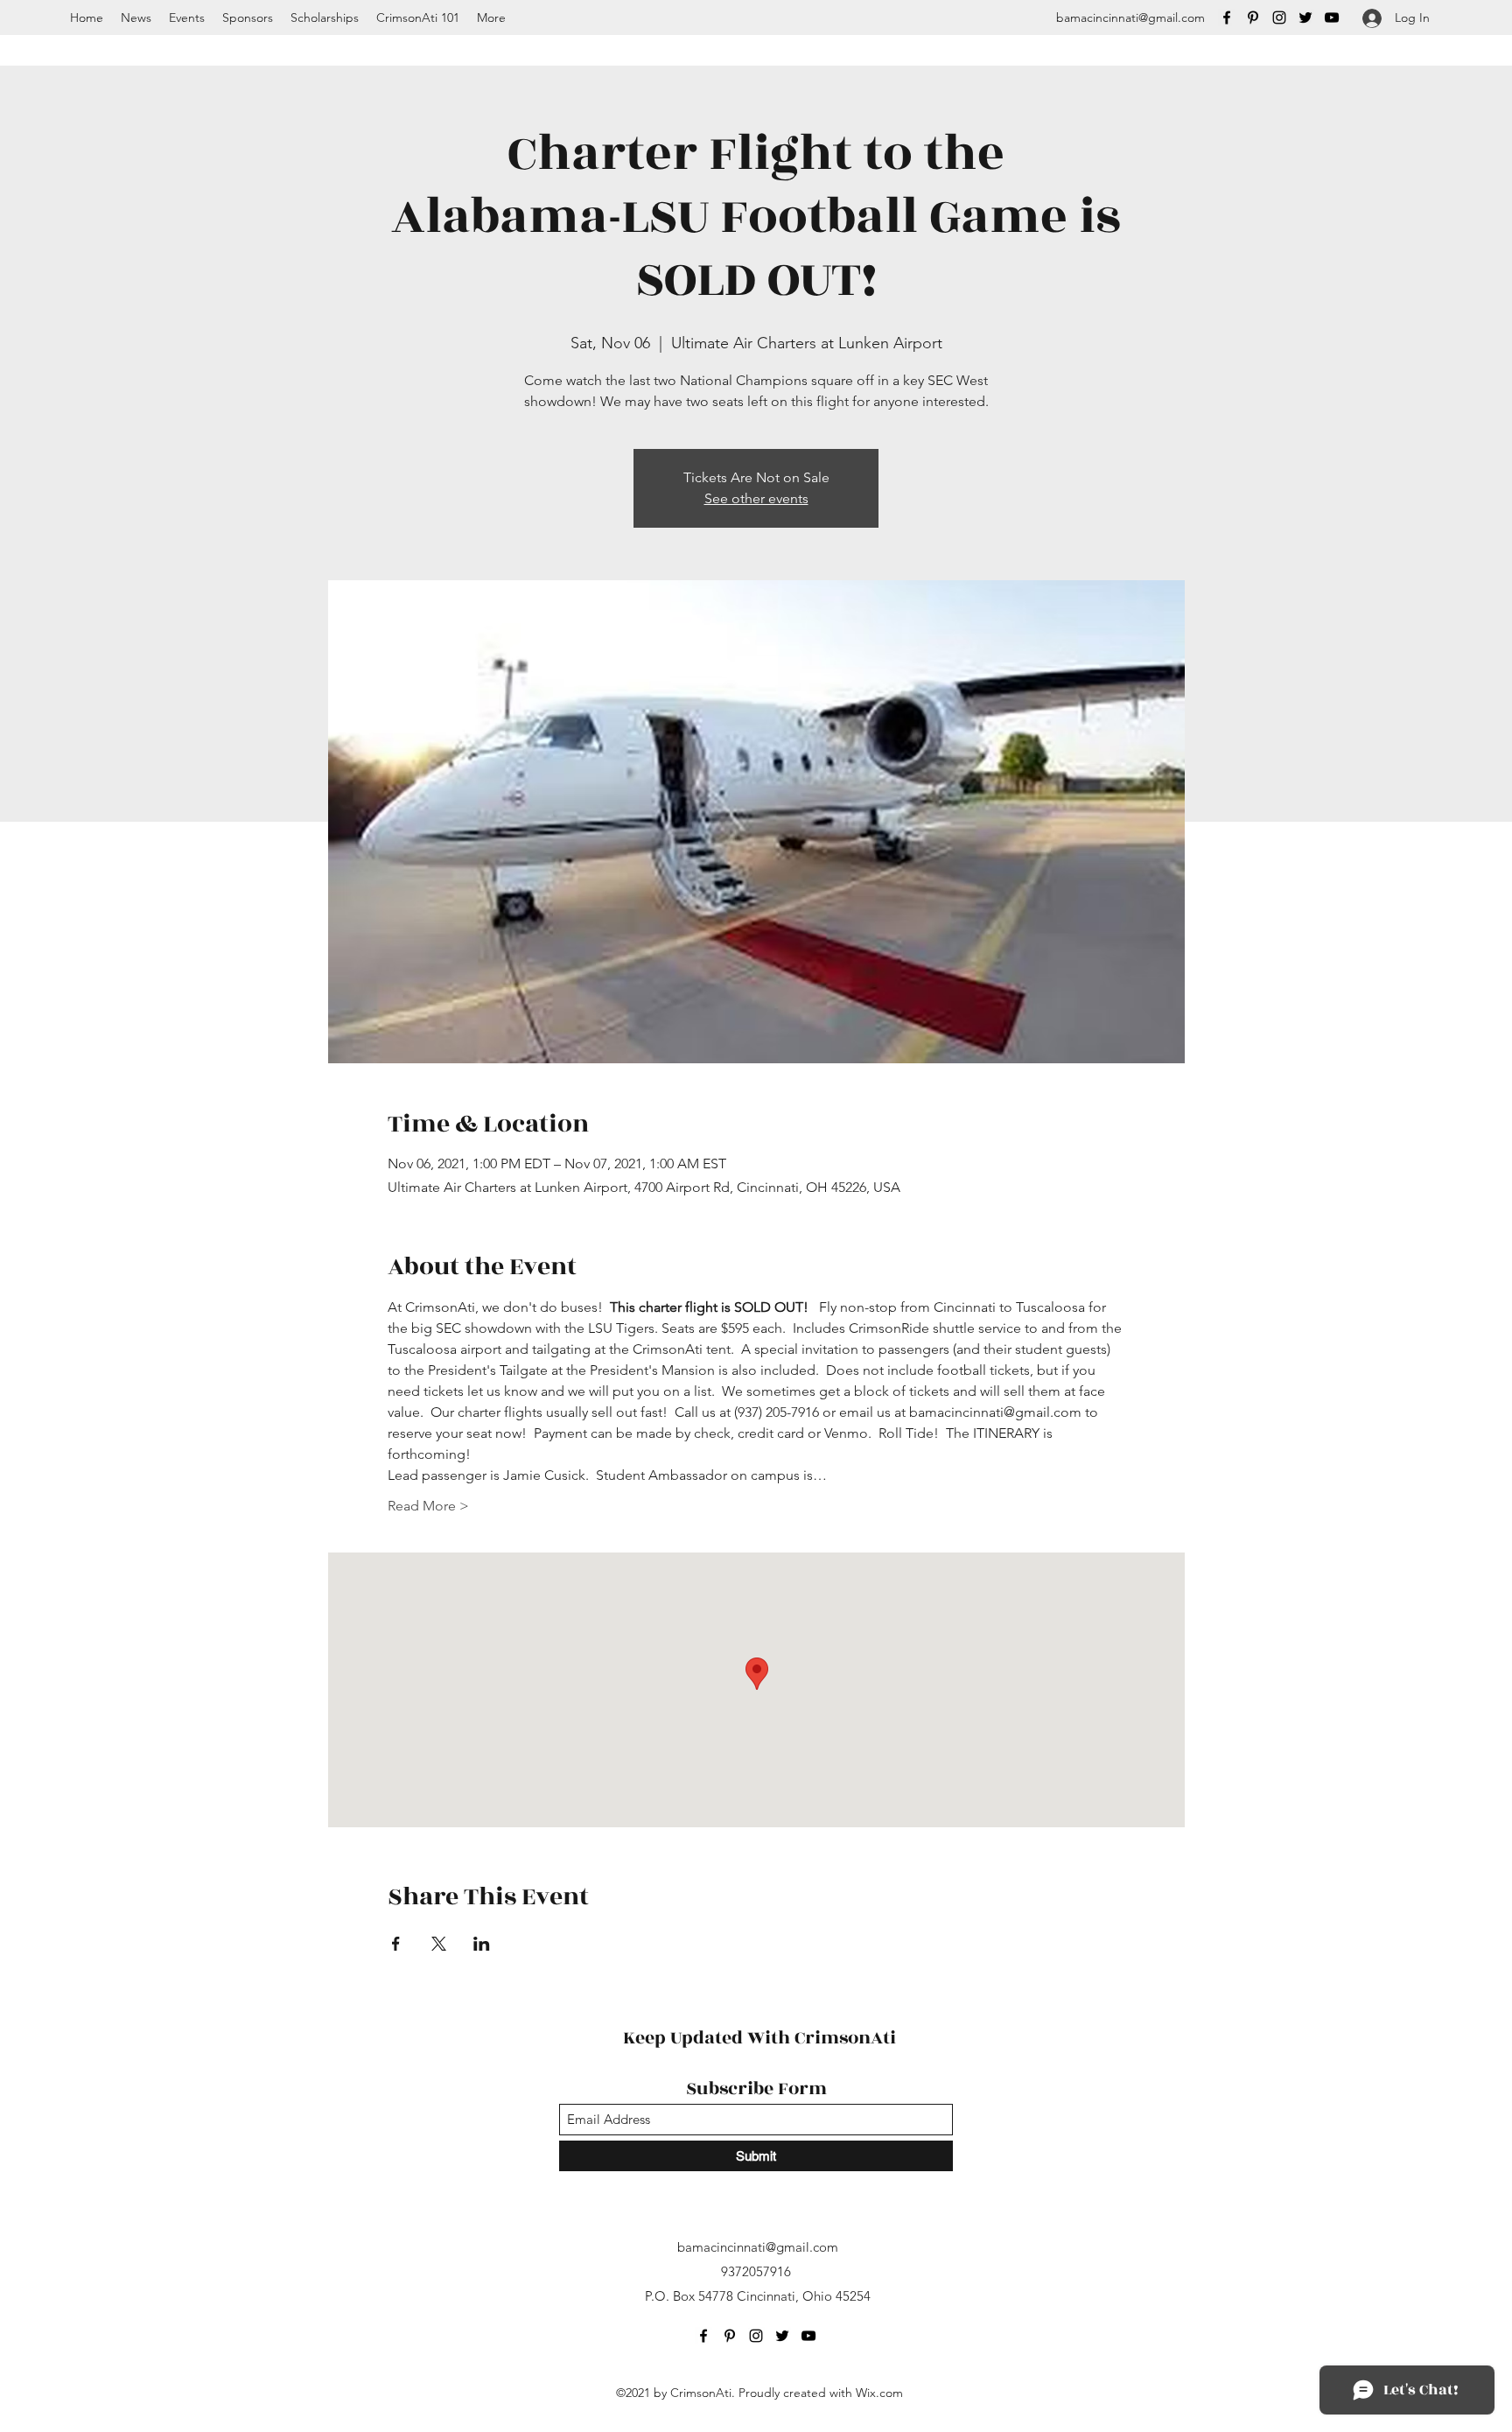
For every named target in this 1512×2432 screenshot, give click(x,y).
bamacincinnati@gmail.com (1130, 18)
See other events (756, 498)
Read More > (428, 1506)
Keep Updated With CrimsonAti (759, 2038)
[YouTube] (1332, 18)
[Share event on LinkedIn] (482, 1944)
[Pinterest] (1253, 18)
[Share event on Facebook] (396, 1944)
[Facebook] (1227, 18)
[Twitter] (1305, 18)
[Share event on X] (439, 1944)
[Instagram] (1279, 18)
